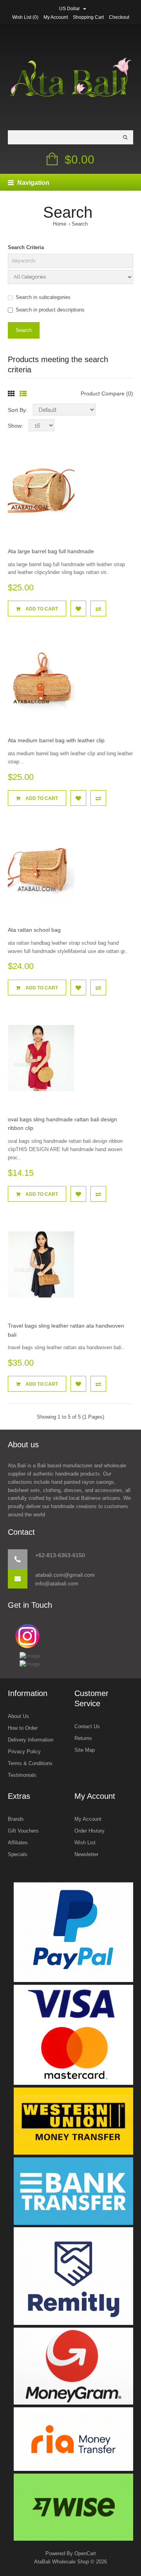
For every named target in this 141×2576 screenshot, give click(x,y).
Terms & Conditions (30, 1763)
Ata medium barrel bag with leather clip (56, 740)
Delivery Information (31, 1740)
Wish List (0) (25, 17)
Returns (83, 1738)
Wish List (85, 1843)
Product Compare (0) (107, 394)
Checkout (119, 17)
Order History (89, 1831)
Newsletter (86, 1854)
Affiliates (18, 1843)
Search (80, 224)
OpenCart (85, 2553)
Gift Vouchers (23, 1831)
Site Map (85, 1750)
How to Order (23, 1728)
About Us (18, 1716)
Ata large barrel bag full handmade (51, 551)
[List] (23, 394)
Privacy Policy (24, 1752)
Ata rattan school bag (34, 930)
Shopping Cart (88, 17)
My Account (56, 17)
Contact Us (87, 1726)
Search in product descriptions (50, 310)
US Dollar (70, 9)
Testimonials (22, 1775)
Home (60, 224)
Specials (18, 1854)
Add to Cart (41, 609)
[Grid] (11, 394)
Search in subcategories (43, 297)
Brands (16, 1819)
